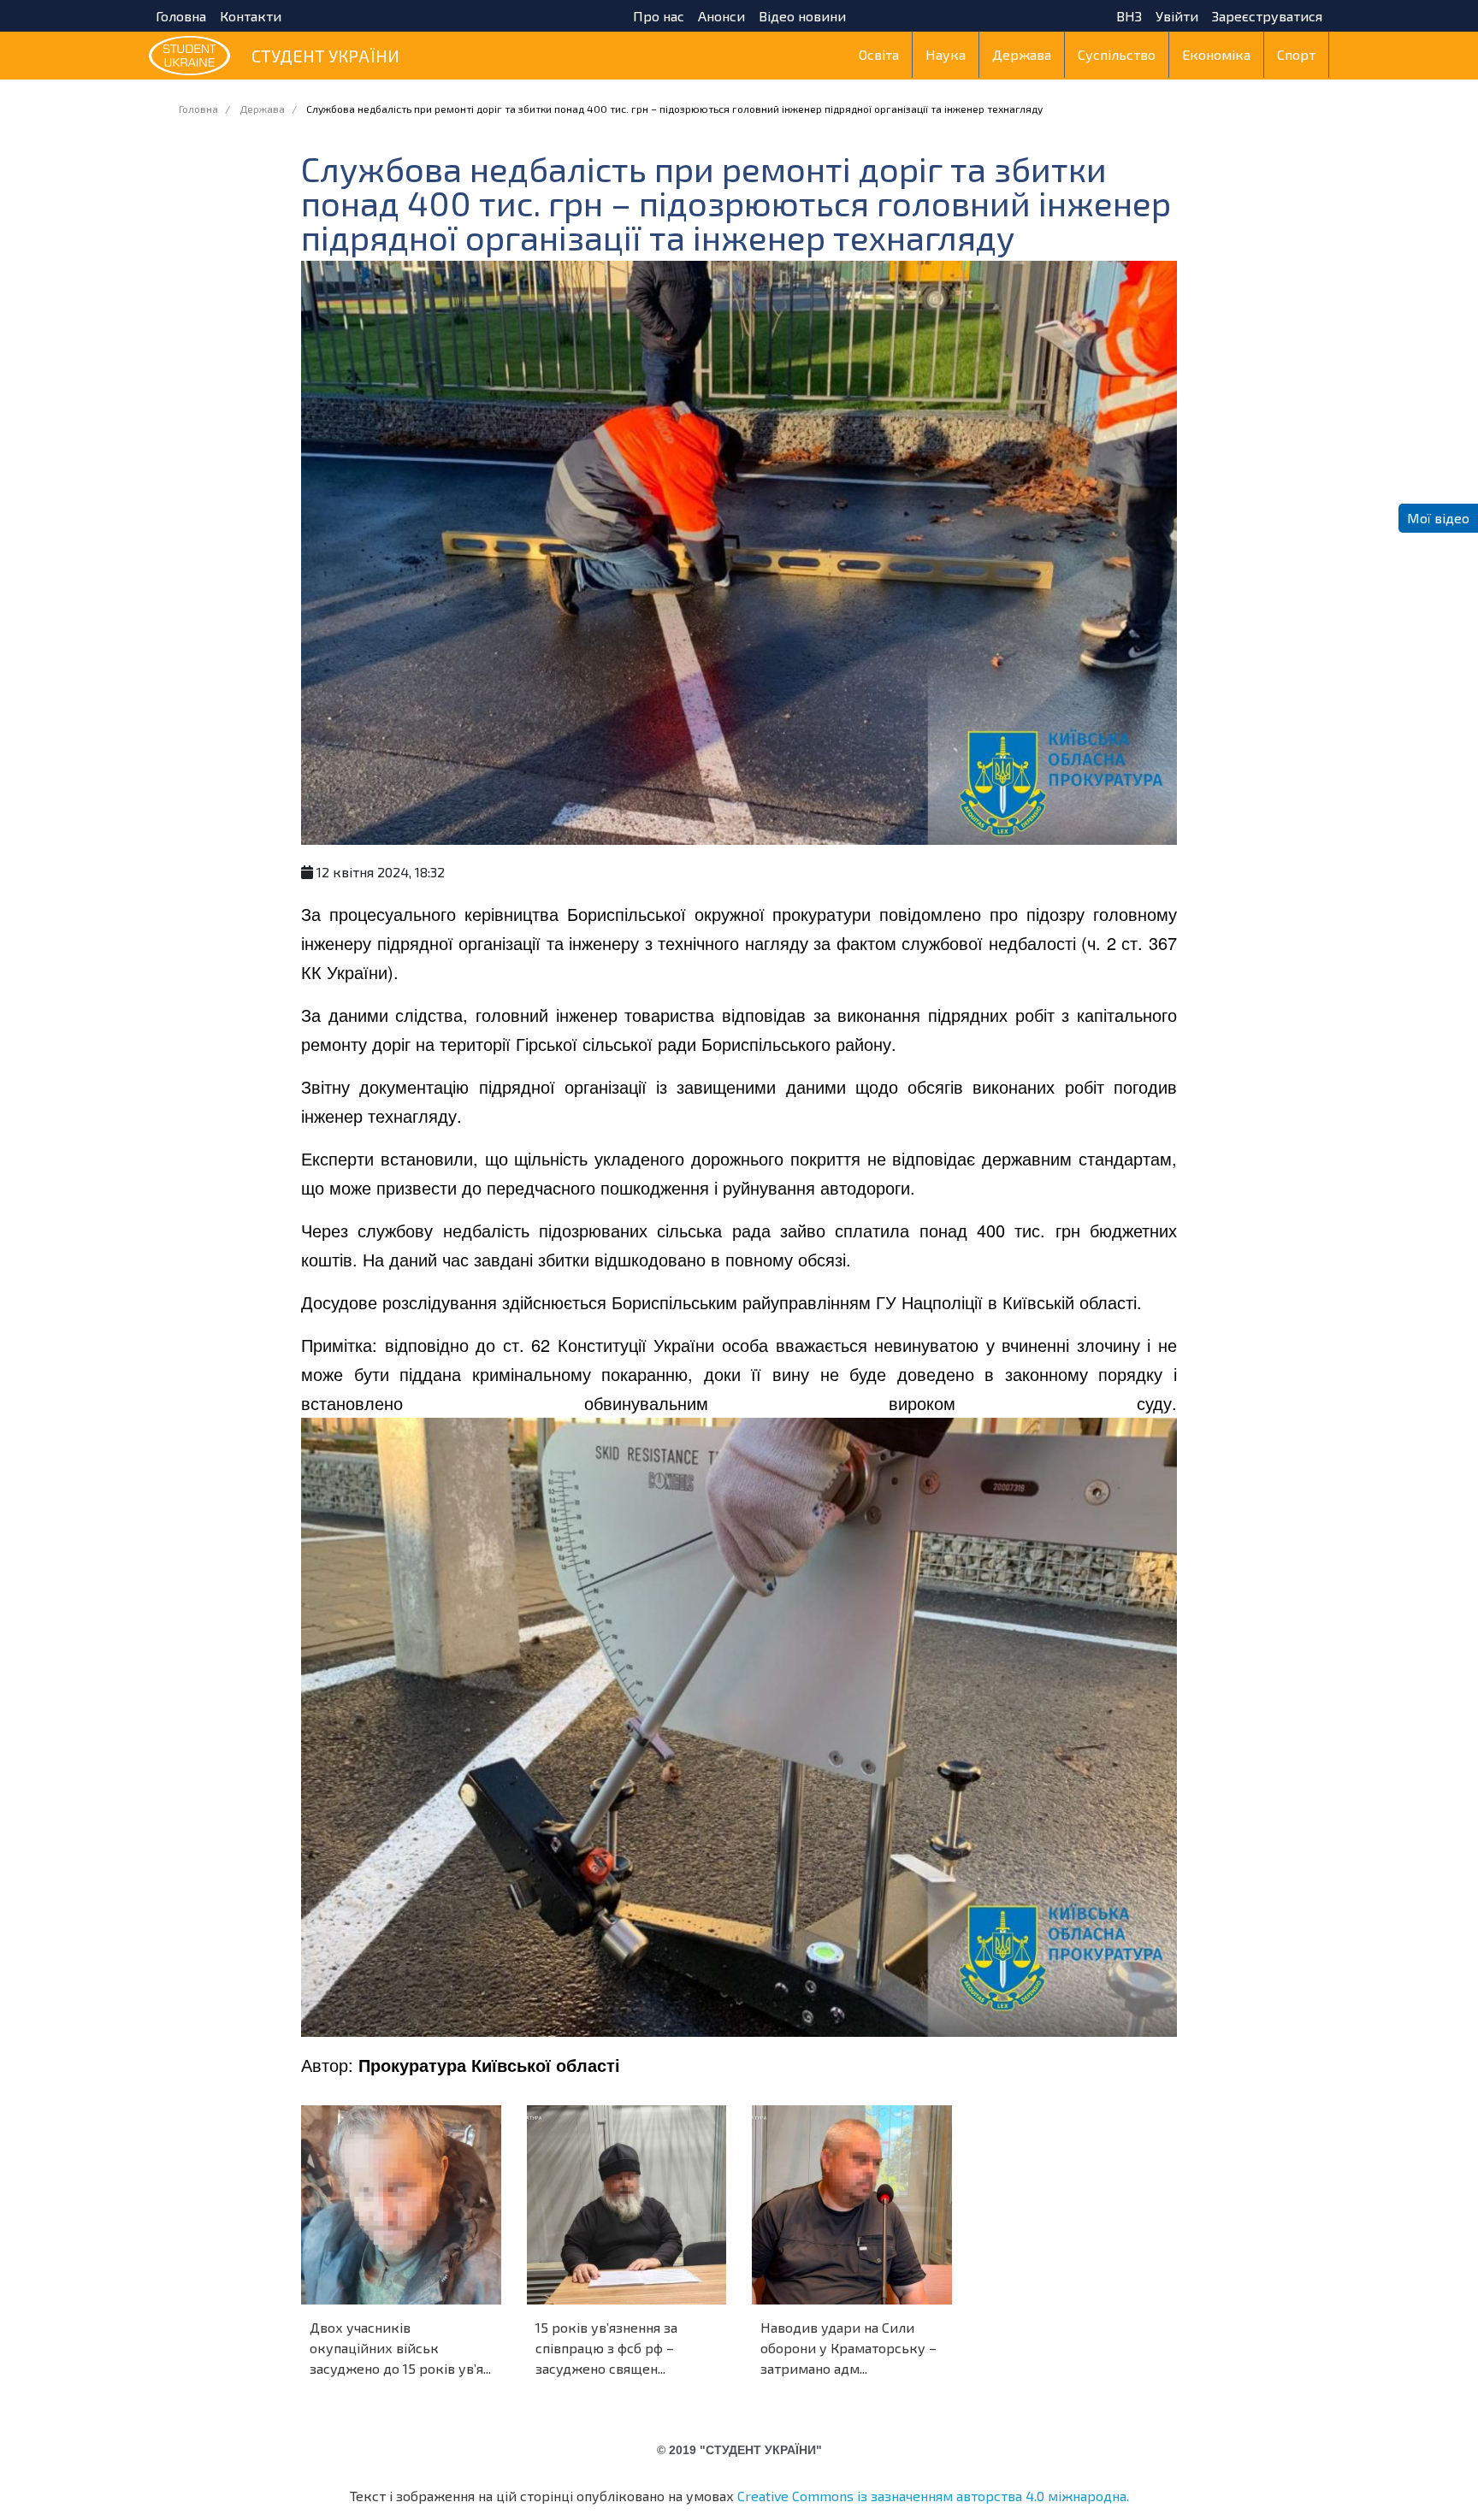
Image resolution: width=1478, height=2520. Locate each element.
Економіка (1216, 54)
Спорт (1296, 54)
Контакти (251, 16)
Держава (1022, 54)
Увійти (1177, 16)
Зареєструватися (1267, 16)
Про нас (659, 16)
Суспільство (1117, 54)
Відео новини (802, 16)
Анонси (721, 16)
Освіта (879, 54)
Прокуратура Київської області (489, 2065)
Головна (181, 16)
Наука (946, 54)
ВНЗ (1129, 16)
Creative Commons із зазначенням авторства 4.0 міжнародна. (933, 2496)
